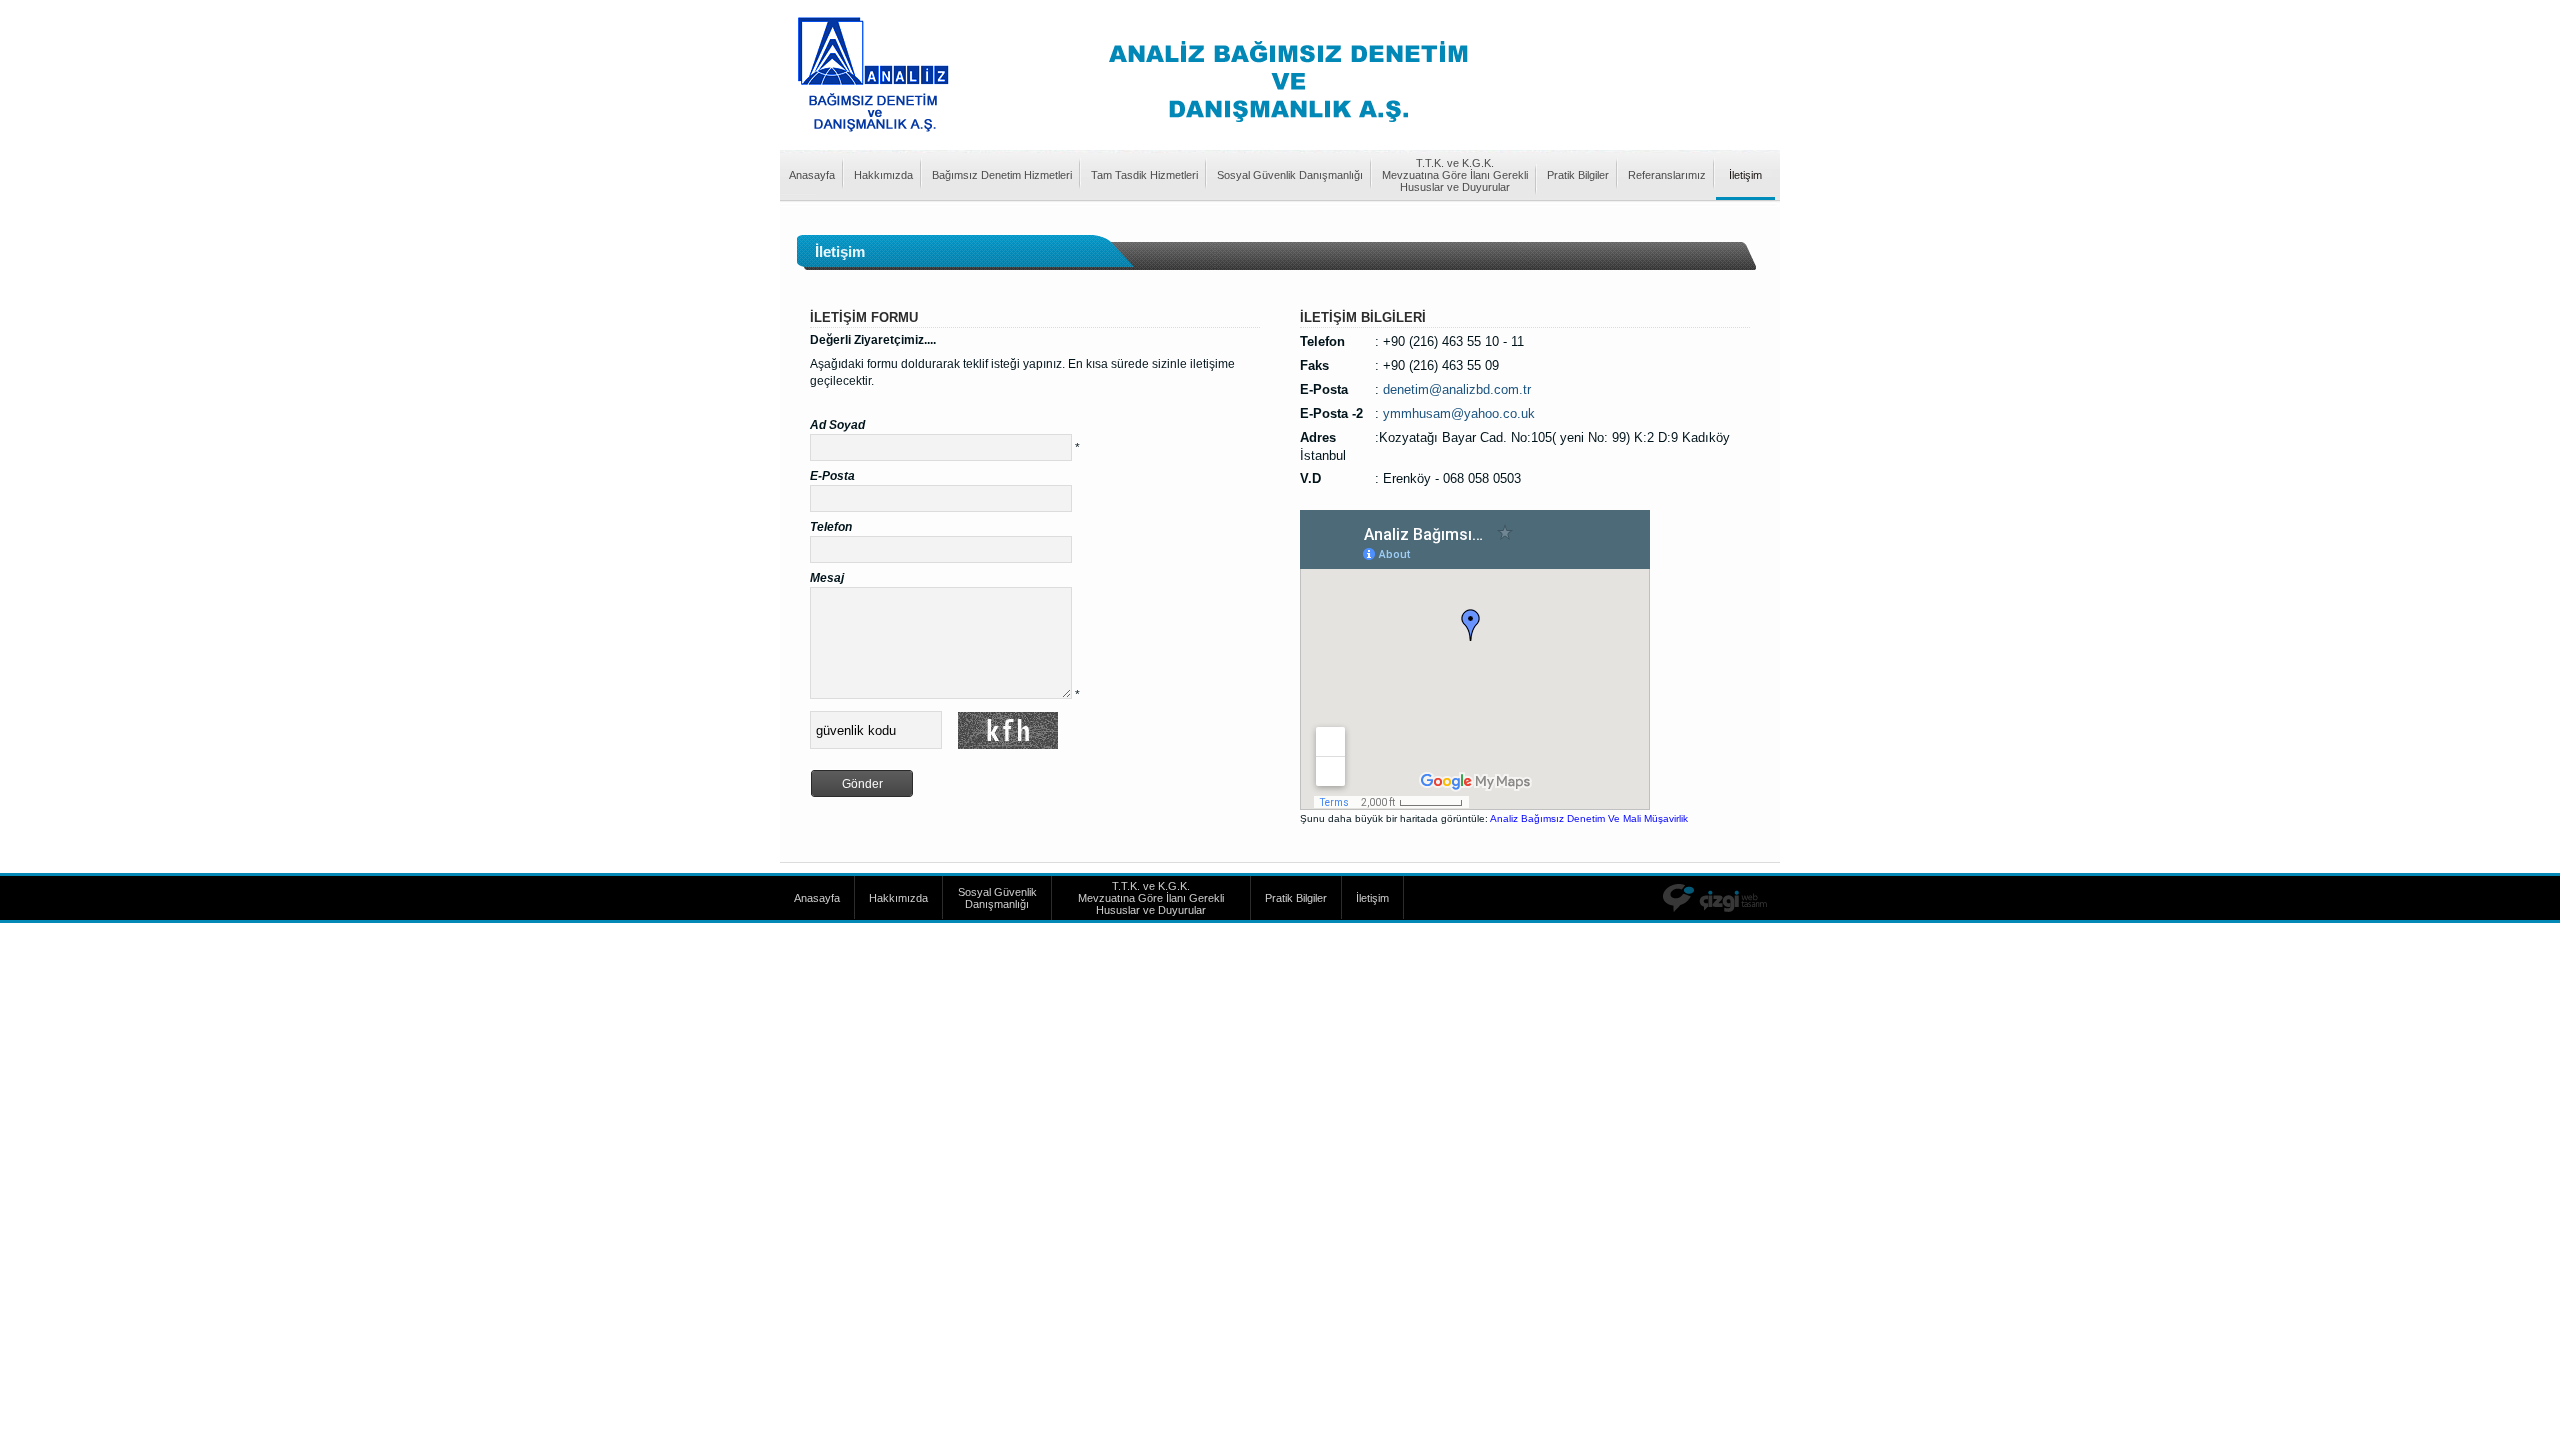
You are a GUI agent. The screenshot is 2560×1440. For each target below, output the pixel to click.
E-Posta (832, 476)
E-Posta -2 (1331, 413)
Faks (1314, 365)
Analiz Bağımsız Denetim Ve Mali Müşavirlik (1589, 818)
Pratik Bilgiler (1578, 175)
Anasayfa (812, 175)
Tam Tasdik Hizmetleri (1144, 175)
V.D (1310, 478)
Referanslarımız (1667, 175)
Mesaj (827, 578)
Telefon (831, 527)
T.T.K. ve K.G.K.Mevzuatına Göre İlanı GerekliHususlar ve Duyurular (1455, 175)
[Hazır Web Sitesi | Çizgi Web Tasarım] (1721, 899)
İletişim (1745, 175)
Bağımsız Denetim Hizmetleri (1002, 175)
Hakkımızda (883, 175)
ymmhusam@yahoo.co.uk (1459, 413)
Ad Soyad (837, 425)
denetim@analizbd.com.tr (1457, 389)
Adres (1318, 437)
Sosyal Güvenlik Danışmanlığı (1290, 175)
